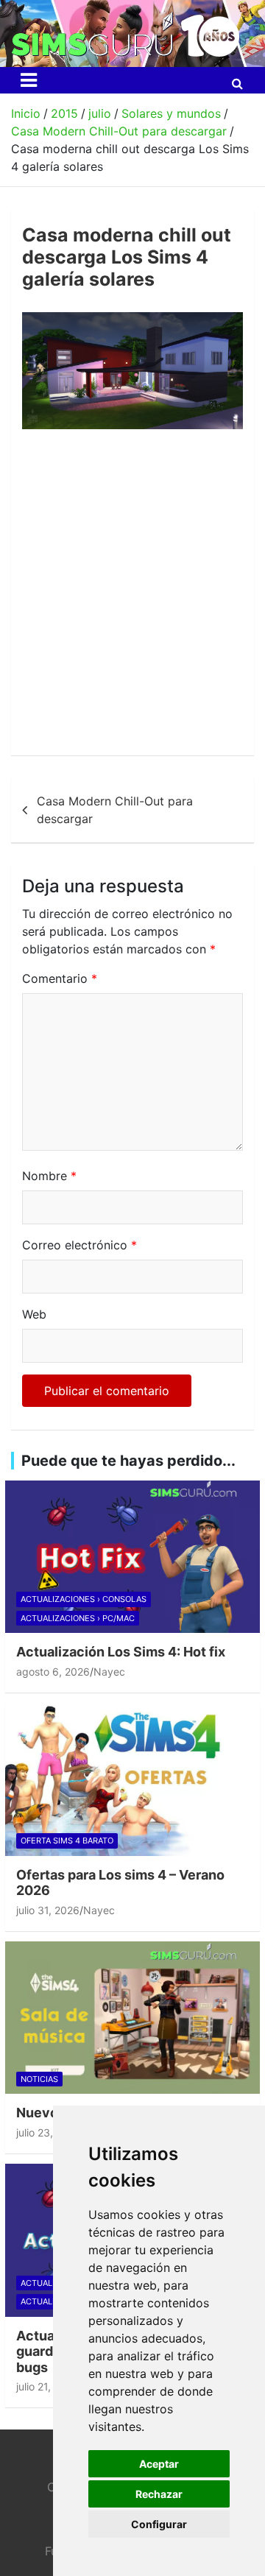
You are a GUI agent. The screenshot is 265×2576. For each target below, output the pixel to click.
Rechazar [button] (159, 2494)
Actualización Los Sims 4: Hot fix (121, 1652)
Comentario (60, 978)
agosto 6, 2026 (53, 1672)
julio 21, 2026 (47, 2386)
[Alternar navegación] (29, 80)
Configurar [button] (159, 2524)
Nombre (49, 1176)
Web (34, 1314)
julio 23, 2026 (49, 2132)
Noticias (39, 2079)
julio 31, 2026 (48, 1910)
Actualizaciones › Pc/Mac (78, 1618)
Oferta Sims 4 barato (67, 1841)
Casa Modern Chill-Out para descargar (115, 810)
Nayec (109, 1672)
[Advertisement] (132, 596)
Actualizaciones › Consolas (84, 1599)
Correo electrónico (79, 1245)
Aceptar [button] (159, 2464)
